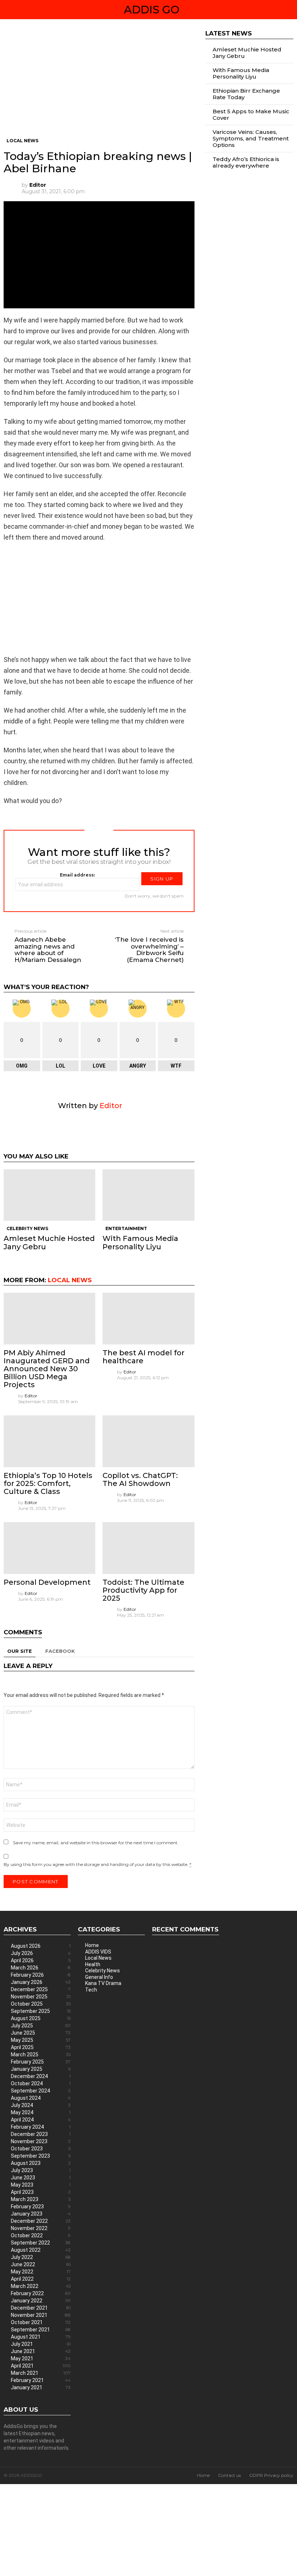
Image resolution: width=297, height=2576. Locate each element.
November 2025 (41, 1997)
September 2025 (41, 2011)
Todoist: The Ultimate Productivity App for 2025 (143, 1590)
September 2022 (41, 2243)
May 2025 (41, 2040)
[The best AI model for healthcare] (148, 1319)
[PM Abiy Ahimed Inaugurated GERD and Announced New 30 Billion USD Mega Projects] (49, 1319)
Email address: (77, 875)
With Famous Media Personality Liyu (140, 1242)
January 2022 (41, 2301)
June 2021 (41, 2351)
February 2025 (41, 2062)
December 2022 (41, 2221)
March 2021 (41, 2373)
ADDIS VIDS (98, 1952)
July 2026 (41, 1953)
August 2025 (41, 2018)
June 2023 (41, 2178)
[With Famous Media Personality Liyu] (148, 1195)
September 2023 (41, 2156)
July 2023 (41, 2170)
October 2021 (41, 2322)
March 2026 (41, 1968)
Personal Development (47, 1582)
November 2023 (41, 2141)
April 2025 (41, 2047)
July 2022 (41, 2257)
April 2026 (41, 1960)
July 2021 (41, 2344)
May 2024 (41, 2112)
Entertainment (126, 1228)
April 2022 (41, 2279)
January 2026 (41, 1982)
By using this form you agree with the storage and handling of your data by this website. (97, 1864)
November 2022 (41, 2228)
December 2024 (41, 2076)
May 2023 (41, 2185)
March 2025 (41, 2055)
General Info (99, 1977)
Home (92, 1945)
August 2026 (41, 1946)
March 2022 (41, 2286)
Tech (91, 1990)
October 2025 (41, 2004)
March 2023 (41, 2199)
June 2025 (41, 2033)
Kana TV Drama (103, 1983)
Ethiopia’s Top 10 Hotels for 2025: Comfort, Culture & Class (48, 1483)
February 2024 (41, 2127)
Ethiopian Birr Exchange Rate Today (246, 94)
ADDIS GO (152, 10)
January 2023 (41, 2214)
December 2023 (41, 2134)
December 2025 (41, 1989)
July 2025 (41, 2026)
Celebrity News (27, 1228)
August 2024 (41, 2098)
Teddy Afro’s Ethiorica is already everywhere (246, 162)
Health (93, 1964)
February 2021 (41, 2380)
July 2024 (41, 2105)
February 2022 (41, 2293)
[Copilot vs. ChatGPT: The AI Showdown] (148, 1441)
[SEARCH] (290, 10)
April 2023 (41, 2192)
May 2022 (41, 2272)
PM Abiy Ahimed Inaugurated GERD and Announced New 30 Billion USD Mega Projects (47, 1369)
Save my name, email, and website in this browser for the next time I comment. (96, 1843)
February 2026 (41, 1975)
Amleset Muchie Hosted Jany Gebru (49, 1242)
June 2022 (41, 2264)
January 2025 (41, 2069)
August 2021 (41, 2337)
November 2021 (41, 2315)
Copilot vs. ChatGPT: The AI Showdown (140, 1479)
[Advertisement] (99, 84)
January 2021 (41, 2387)
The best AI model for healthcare (143, 1357)
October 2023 (41, 2149)
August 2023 (41, 2163)
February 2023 (41, 2207)
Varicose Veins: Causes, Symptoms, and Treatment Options (251, 138)
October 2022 (41, 2235)
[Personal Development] (49, 1548)
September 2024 (41, 2091)
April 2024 (41, 2120)
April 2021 (41, 2366)
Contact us (229, 2475)
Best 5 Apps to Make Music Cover (251, 115)
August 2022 (41, 2250)
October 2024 (41, 2083)
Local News (70, 1280)
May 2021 (41, 2358)
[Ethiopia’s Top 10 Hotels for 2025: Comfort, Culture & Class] (49, 1441)
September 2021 (41, 2330)
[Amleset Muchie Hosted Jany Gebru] (49, 1195)
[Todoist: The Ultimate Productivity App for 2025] (148, 1548)
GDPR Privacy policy (271, 2475)
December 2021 (41, 2308)
